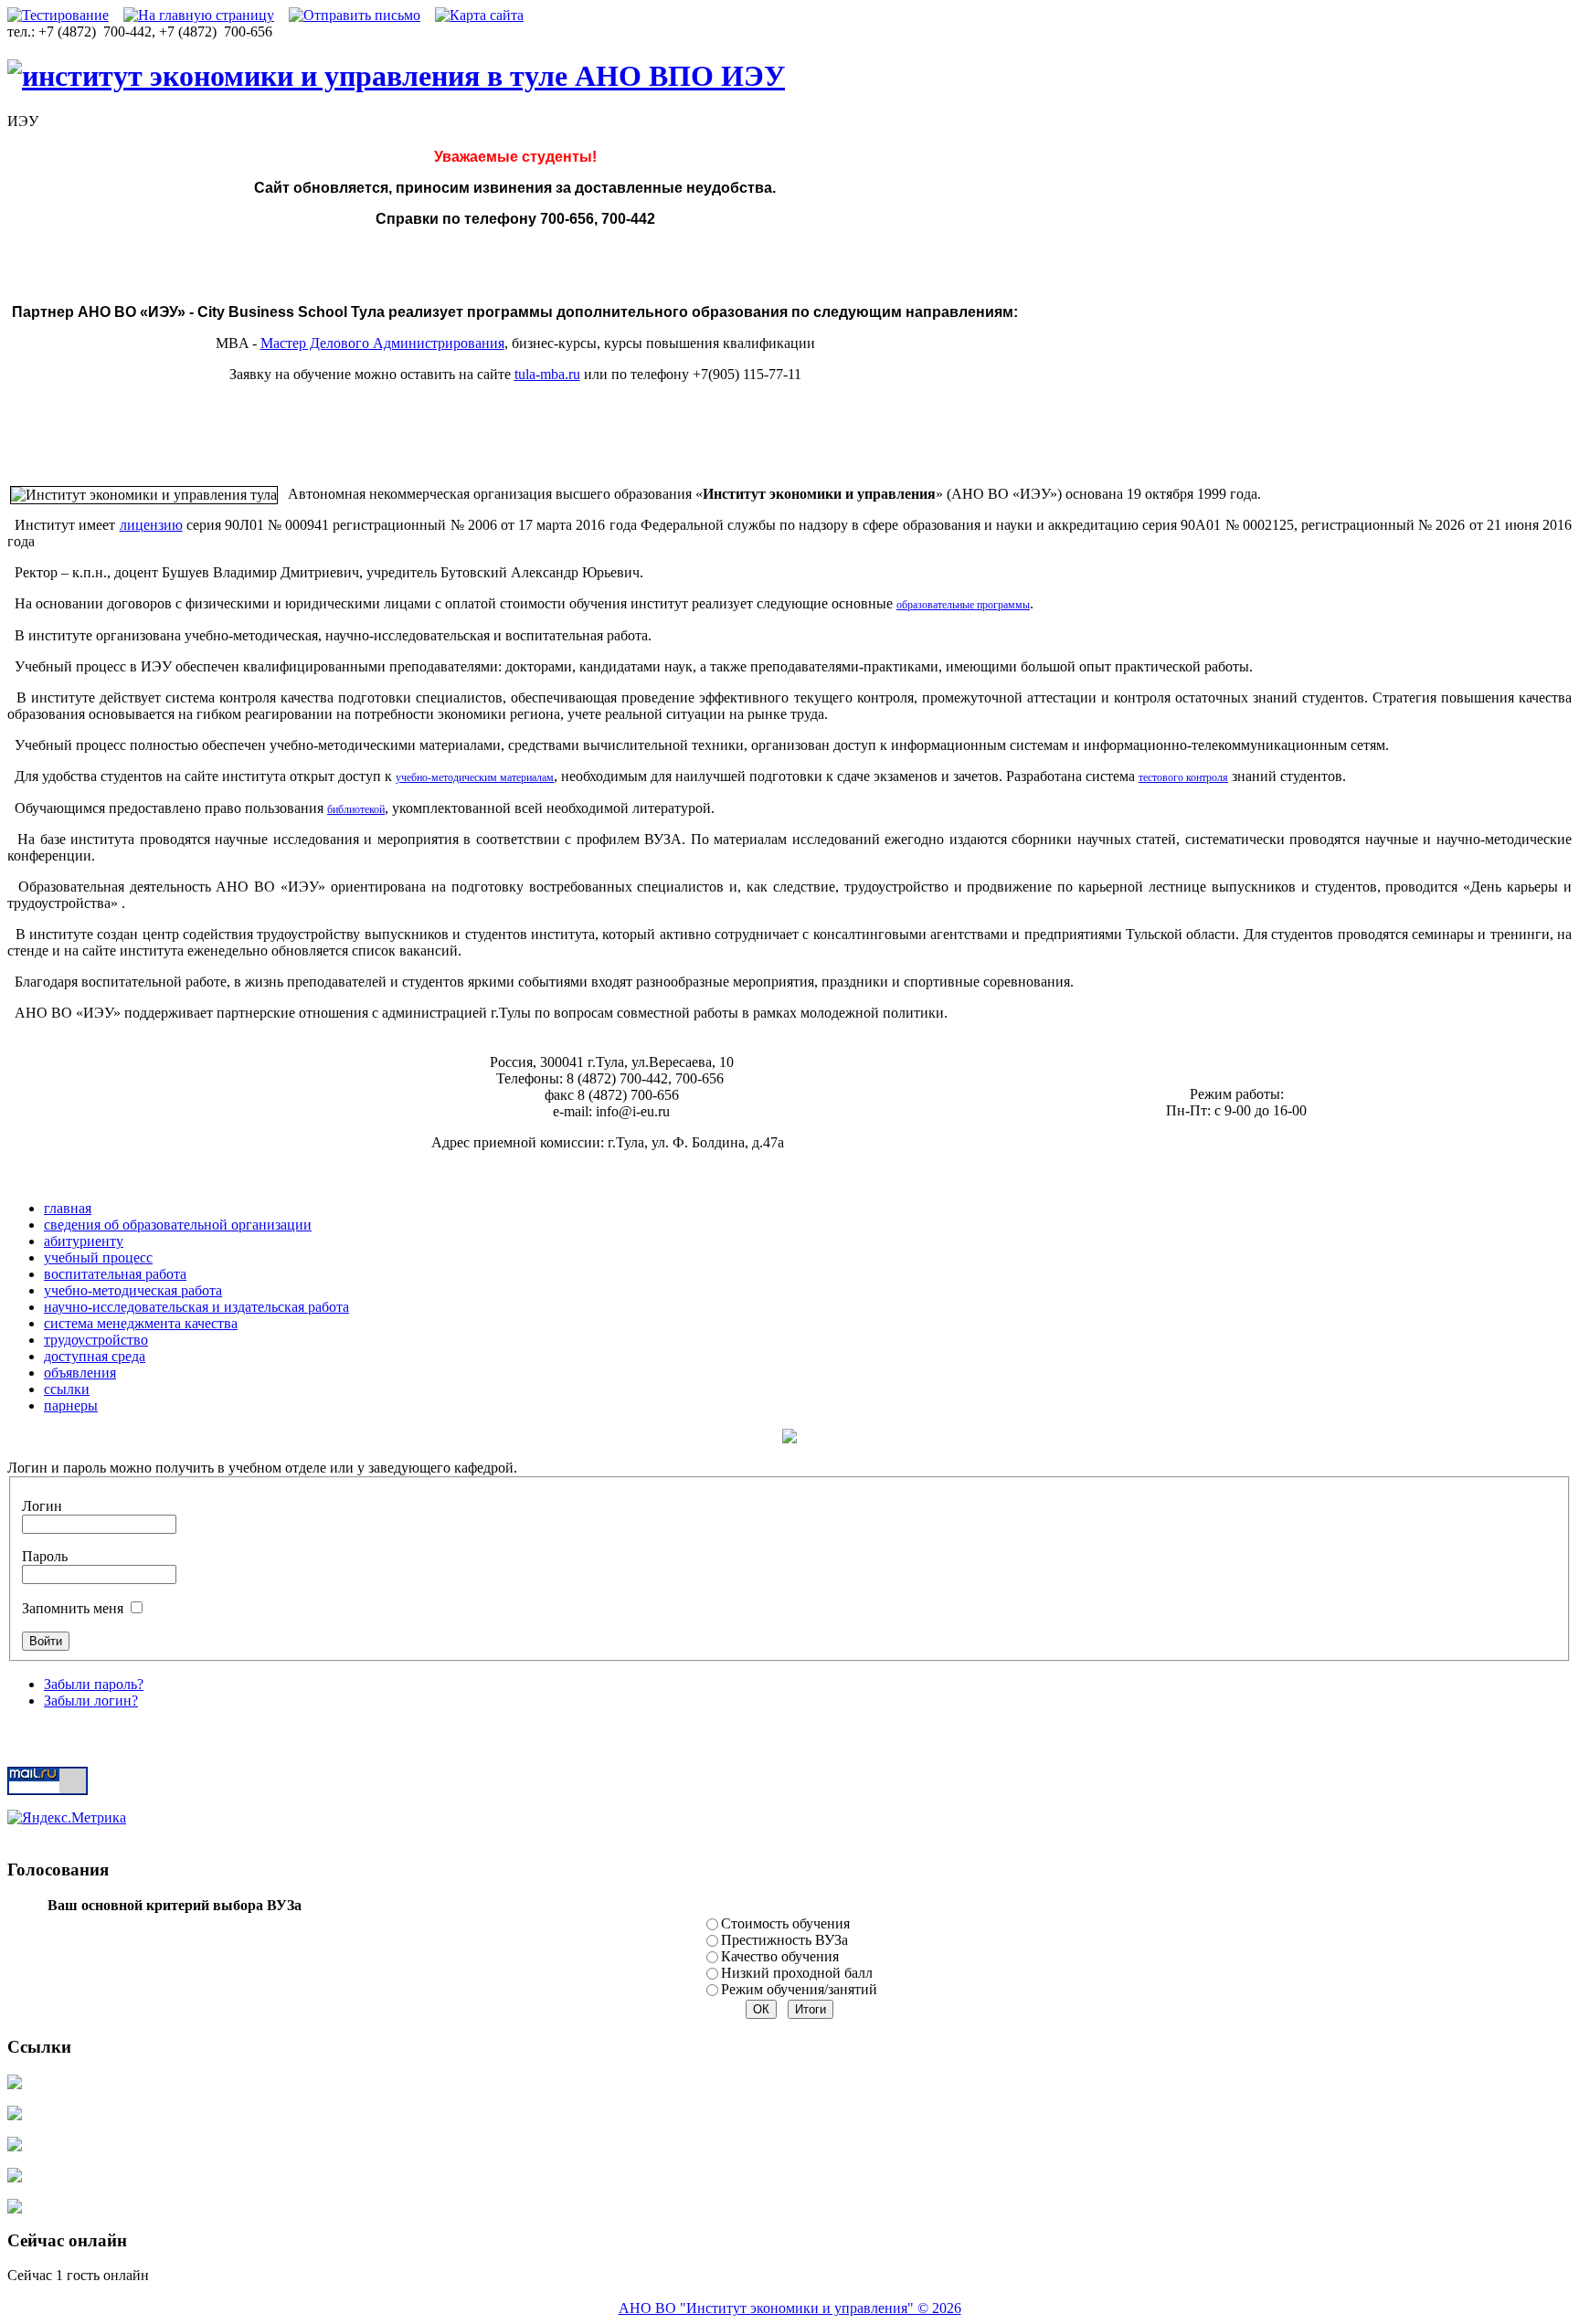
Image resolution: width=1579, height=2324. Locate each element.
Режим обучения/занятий (799, 1989)
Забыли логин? (91, 1701)
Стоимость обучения (785, 1923)
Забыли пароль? (94, 1684)
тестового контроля (1183, 777)
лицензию (151, 525)
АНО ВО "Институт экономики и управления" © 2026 (790, 2308)
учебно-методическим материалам (475, 777)
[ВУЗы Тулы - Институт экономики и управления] (396, 76)
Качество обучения (780, 1956)
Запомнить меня (74, 1608)
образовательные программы (963, 605)
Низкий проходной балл (797, 1973)
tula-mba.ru (547, 374)
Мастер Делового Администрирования (382, 343)
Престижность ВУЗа (784, 1940)
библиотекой (356, 809)
